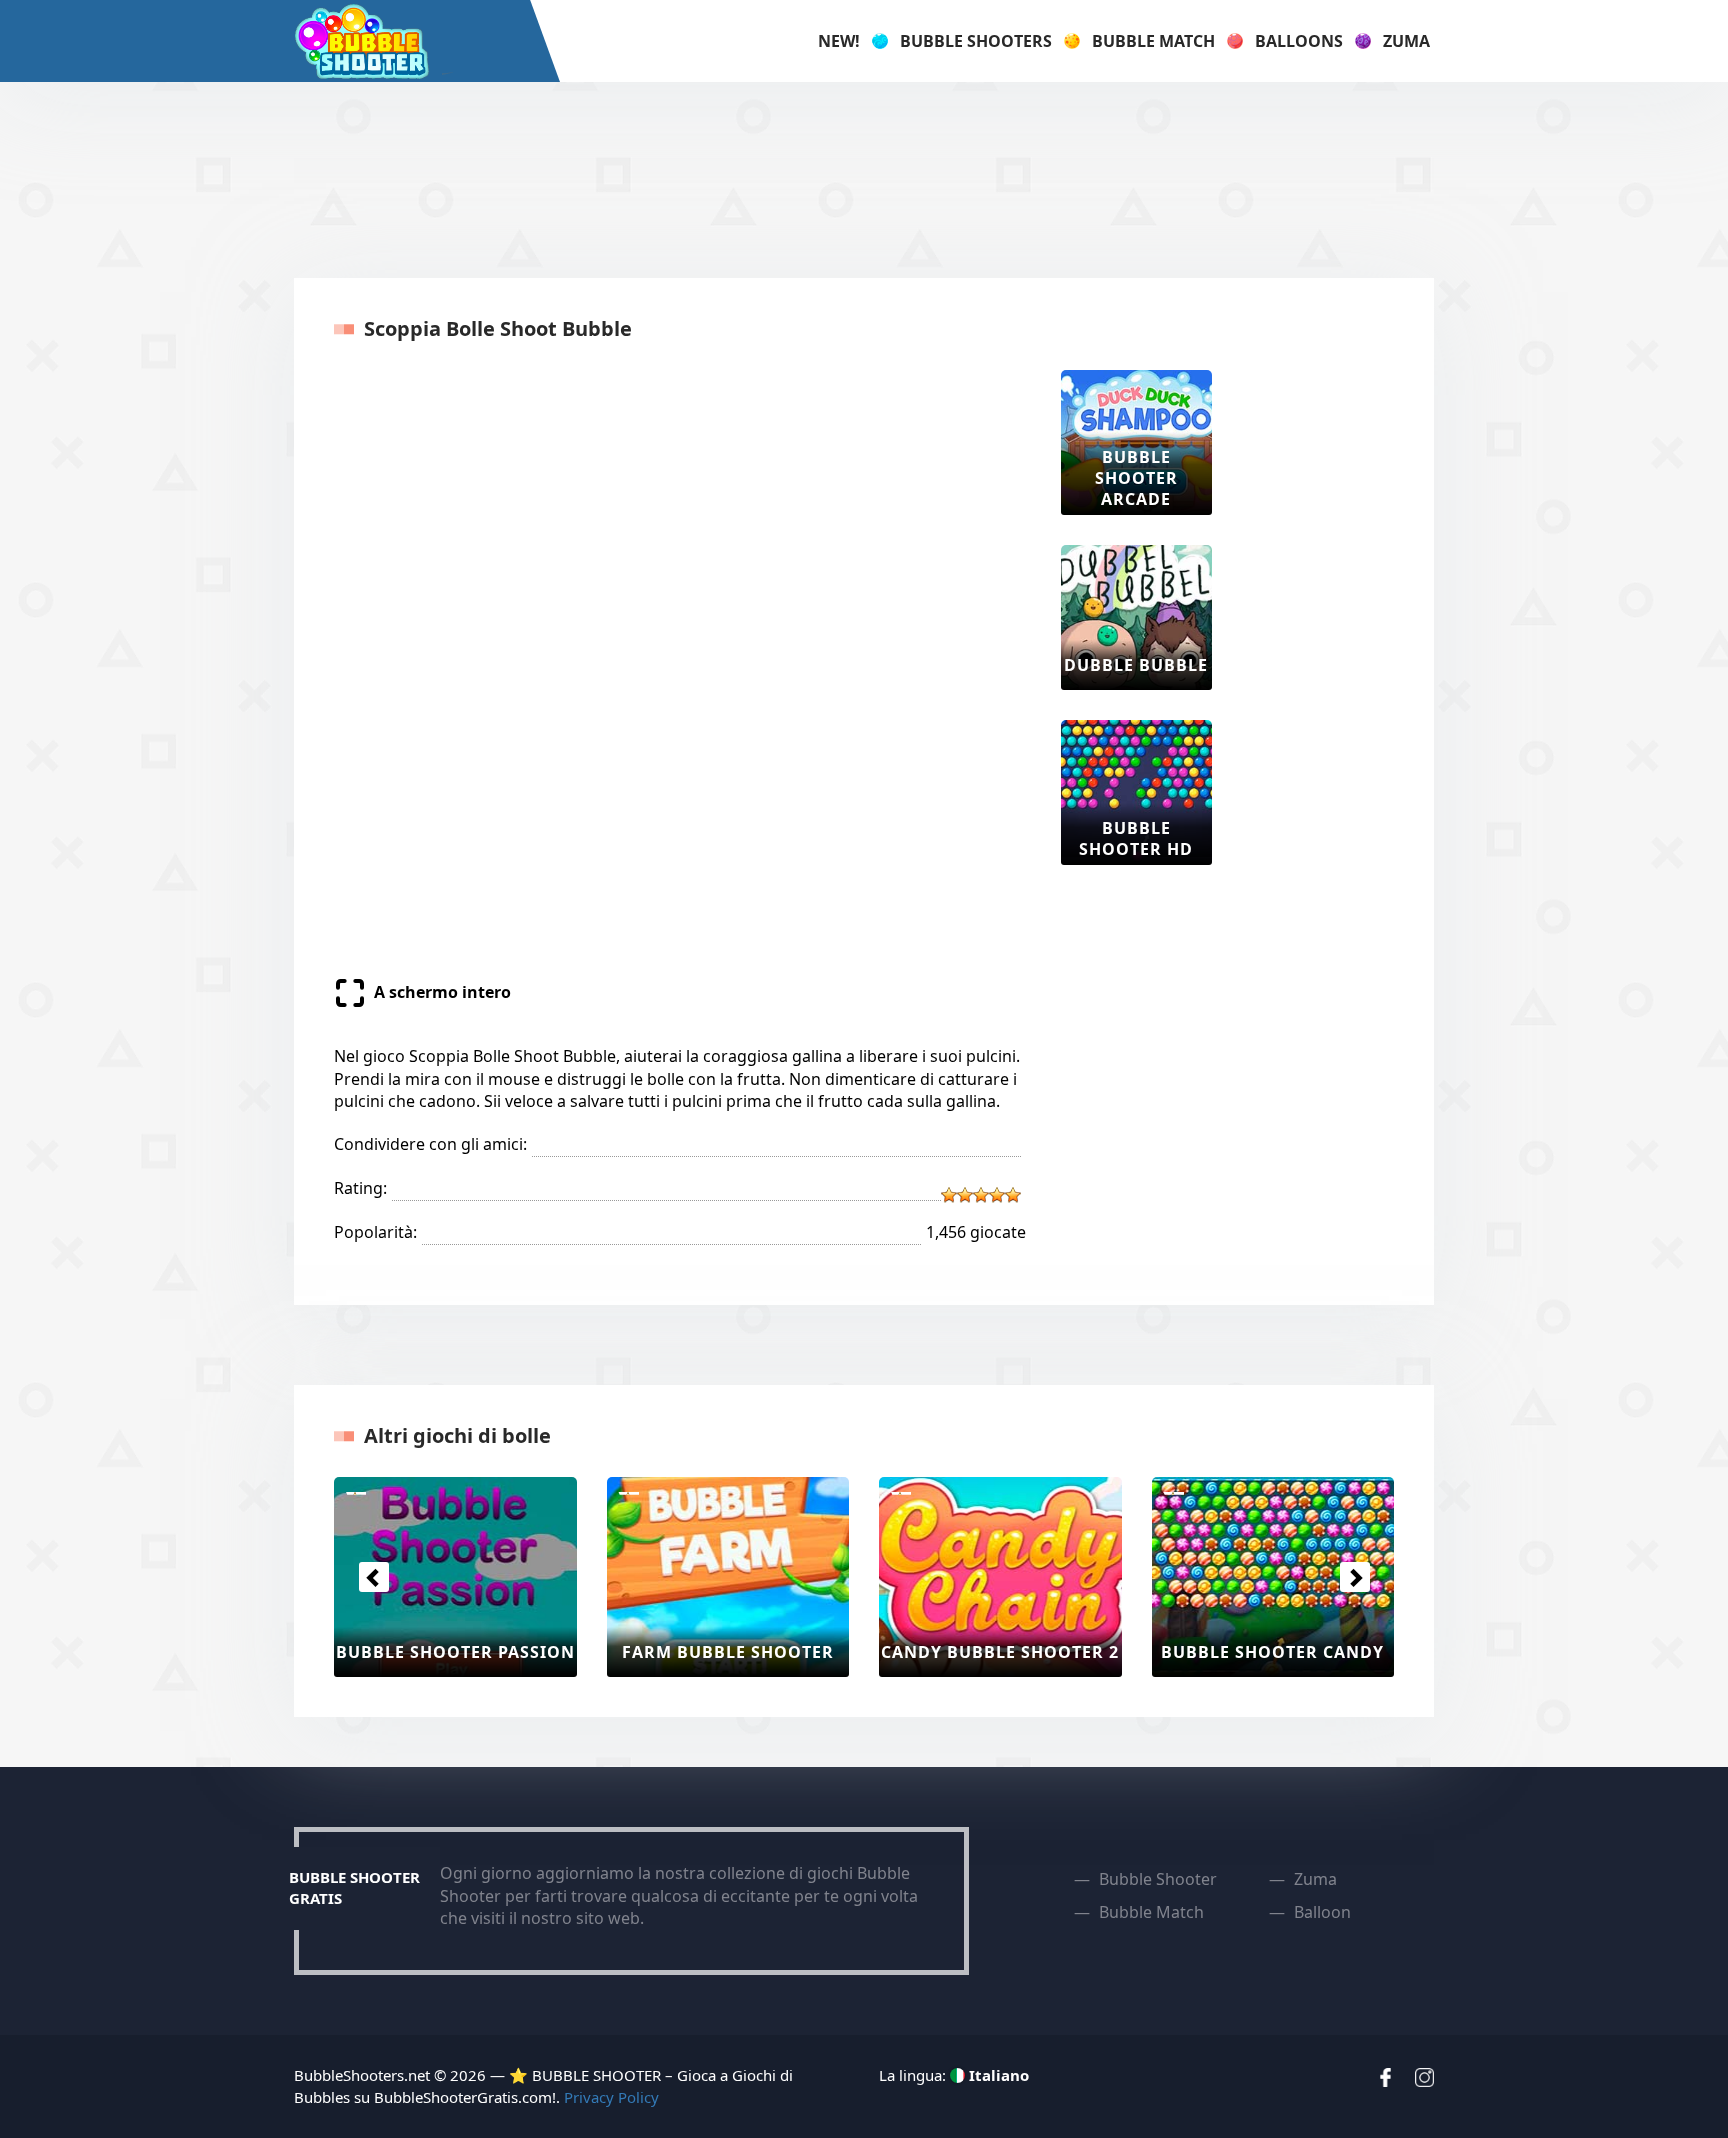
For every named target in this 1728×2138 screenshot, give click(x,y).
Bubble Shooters (976, 41)
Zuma (1406, 41)
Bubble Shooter (1158, 1879)
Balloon (1322, 1912)
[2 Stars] (965, 1195)
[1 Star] (949, 1195)
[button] (373, 1577)
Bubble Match (1153, 41)
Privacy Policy (611, 2097)
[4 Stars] (997, 1195)
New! (839, 41)
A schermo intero (442, 992)
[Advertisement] (864, 177)
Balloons (1299, 41)
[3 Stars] (981, 1195)
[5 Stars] (1013, 1195)
